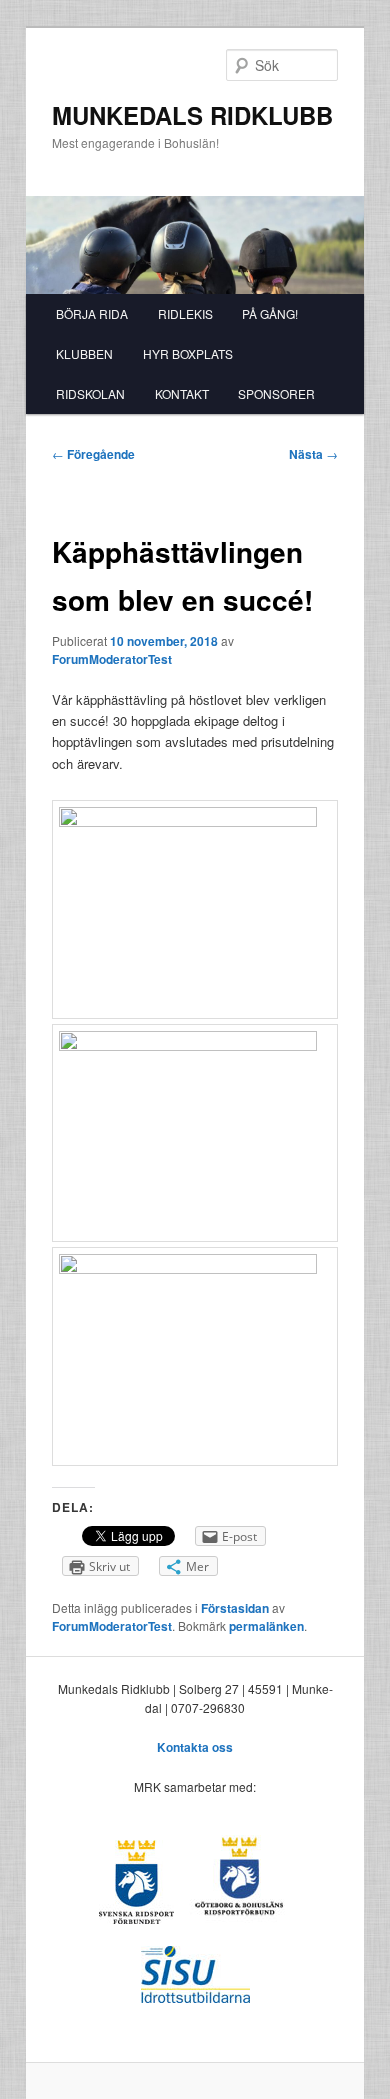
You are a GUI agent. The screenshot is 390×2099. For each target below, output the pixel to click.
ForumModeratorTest (112, 659)
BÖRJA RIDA (92, 313)
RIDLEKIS (185, 313)
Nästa (313, 454)
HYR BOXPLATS (188, 353)
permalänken (266, 1626)
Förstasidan (235, 1608)
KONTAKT (182, 393)
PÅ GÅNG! (270, 313)
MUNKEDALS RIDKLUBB (192, 115)
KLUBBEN (84, 353)
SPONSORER (276, 393)
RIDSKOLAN (90, 393)
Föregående (93, 454)
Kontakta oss (195, 1747)
